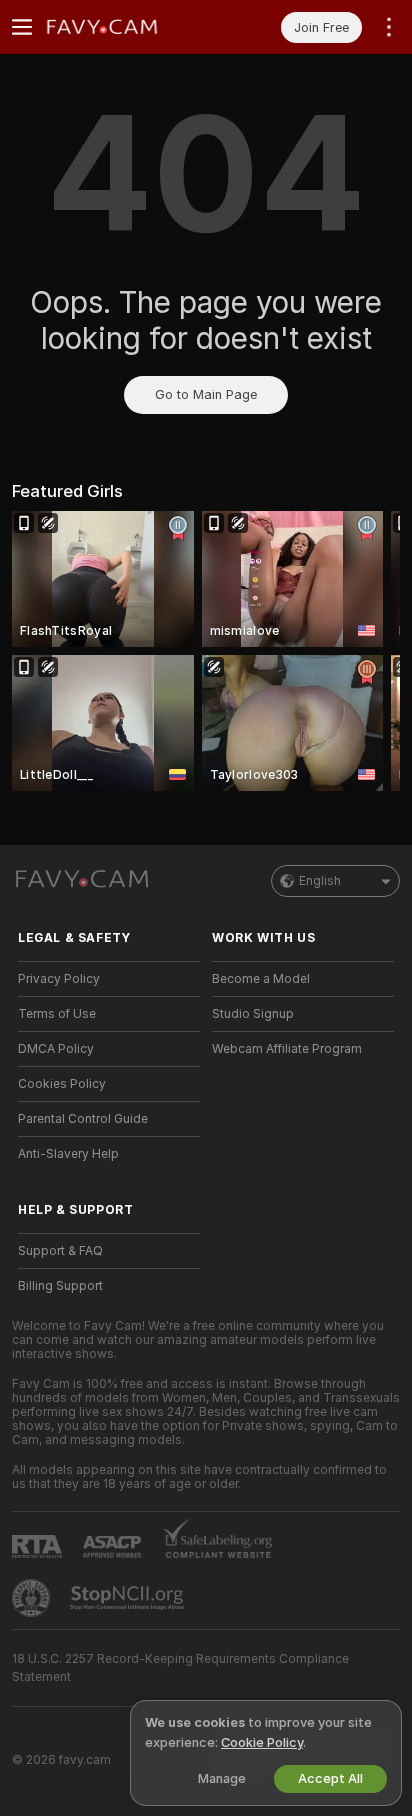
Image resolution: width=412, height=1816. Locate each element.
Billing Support (60, 1286)
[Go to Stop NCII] (129, 1598)
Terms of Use (57, 1014)
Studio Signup (253, 1014)
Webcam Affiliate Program (287, 1049)
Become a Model (261, 979)
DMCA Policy (56, 1049)
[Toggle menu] (22, 27)
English (320, 881)
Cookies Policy (62, 1084)
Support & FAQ (60, 1251)
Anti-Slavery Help (68, 1154)
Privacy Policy (59, 979)
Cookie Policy (262, 1742)
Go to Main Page (206, 394)
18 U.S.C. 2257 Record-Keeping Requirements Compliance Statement (180, 1668)
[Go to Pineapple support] (33, 1598)
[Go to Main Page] (125, 27)
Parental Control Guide (83, 1119)
